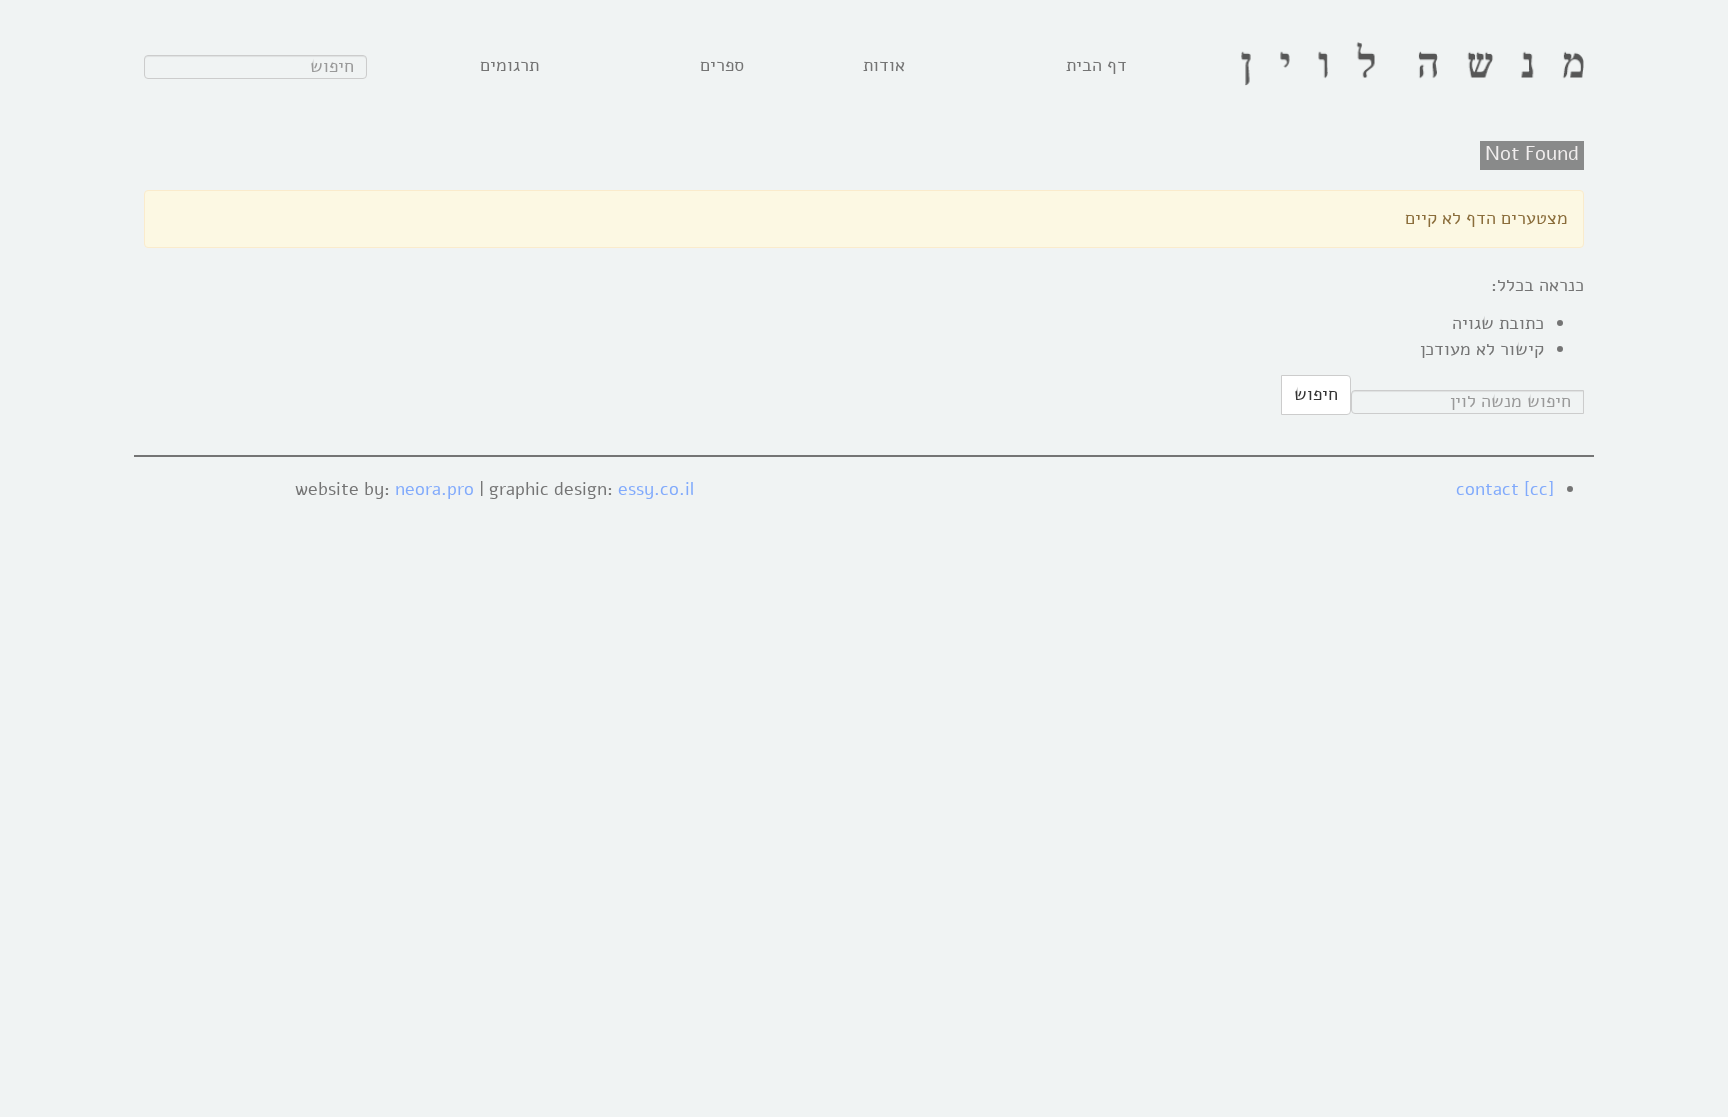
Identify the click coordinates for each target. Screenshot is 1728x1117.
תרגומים (509, 65)
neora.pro (434, 489)
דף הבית (1096, 65)
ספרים (722, 65)
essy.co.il (656, 489)
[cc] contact (1505, 489)
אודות (884, 65)
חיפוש (1316, 394)
